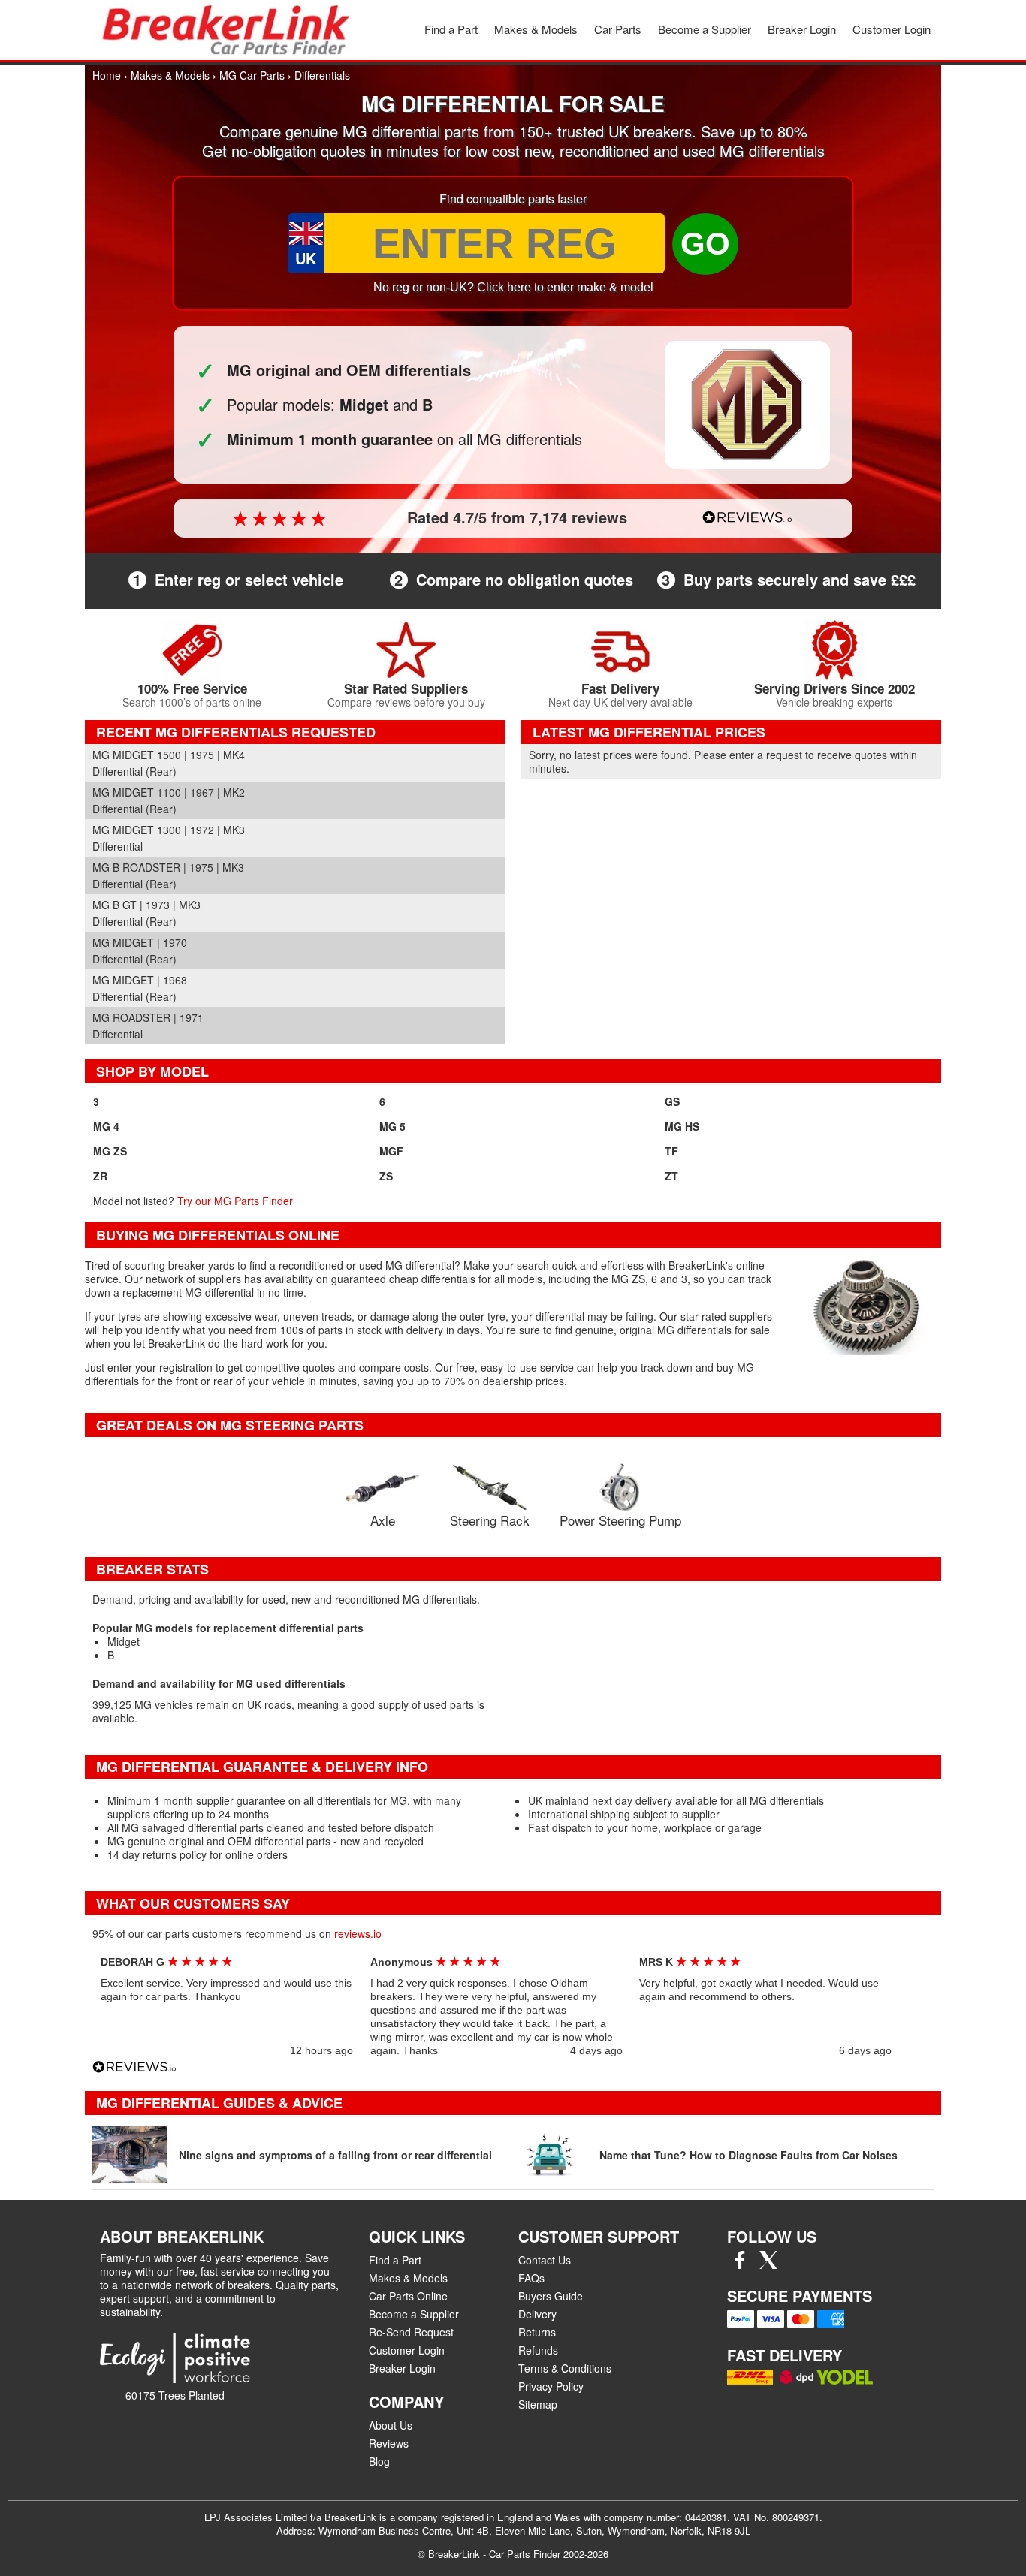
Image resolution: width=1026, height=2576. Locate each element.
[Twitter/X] (768, 2264)
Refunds (538, 2350)
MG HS (682, 1126)
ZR (100, 1176)
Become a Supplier (705, 29)
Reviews (389, 2443)
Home (107, 75)
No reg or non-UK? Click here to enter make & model (513, 287)
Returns (537, 2332)
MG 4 (106, 1126)
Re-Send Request (411, 2332)
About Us (391, 2425)
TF (671, 1151)
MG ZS (110, 1151)
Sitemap (538, 2404)
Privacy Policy (551, 2386)
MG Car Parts (252, 75)
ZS (386, 1176)
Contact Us (545, 2260)
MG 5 (392, 1126)
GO (705, 244)
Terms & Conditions (565, 2368)
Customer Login (892, 29)
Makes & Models (536, 29)
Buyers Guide (551, 2296)
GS (672, 1101)
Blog (379, 2461)
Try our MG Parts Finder (235, 1201)
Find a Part (451, 29)
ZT (671, 1176)
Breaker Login (802, 29)
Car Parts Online (408, 2296)
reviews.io (358, 1933)
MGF (391, 1151)
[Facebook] (740, 2264)
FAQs (531, 2278)
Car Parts (618, 29)
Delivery (537, 2314)
